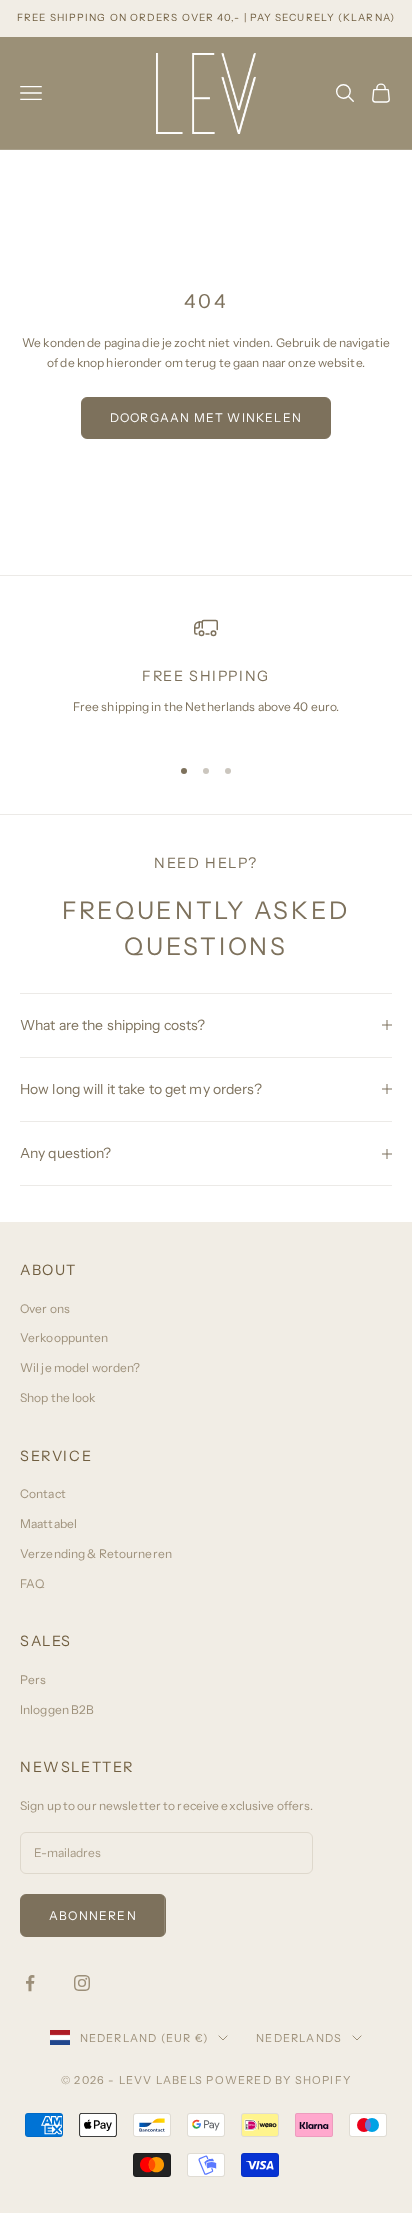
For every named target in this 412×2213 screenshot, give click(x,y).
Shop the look (58, 1397)
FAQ (32, 1583)
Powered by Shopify (278, 2080)
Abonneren (93, 1915)
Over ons (45, 1308)
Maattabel (48, 1523)
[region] (206, 676)
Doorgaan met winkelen (206, 417)
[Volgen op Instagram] (82, 1983)
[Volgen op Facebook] (30, 1983)
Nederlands (299, 2038)
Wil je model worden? (80, 1367)
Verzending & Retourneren (96, 1553)
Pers (33, 1679)
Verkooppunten (64, 1337)
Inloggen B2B (57, 1709)
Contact (43, 1493)
